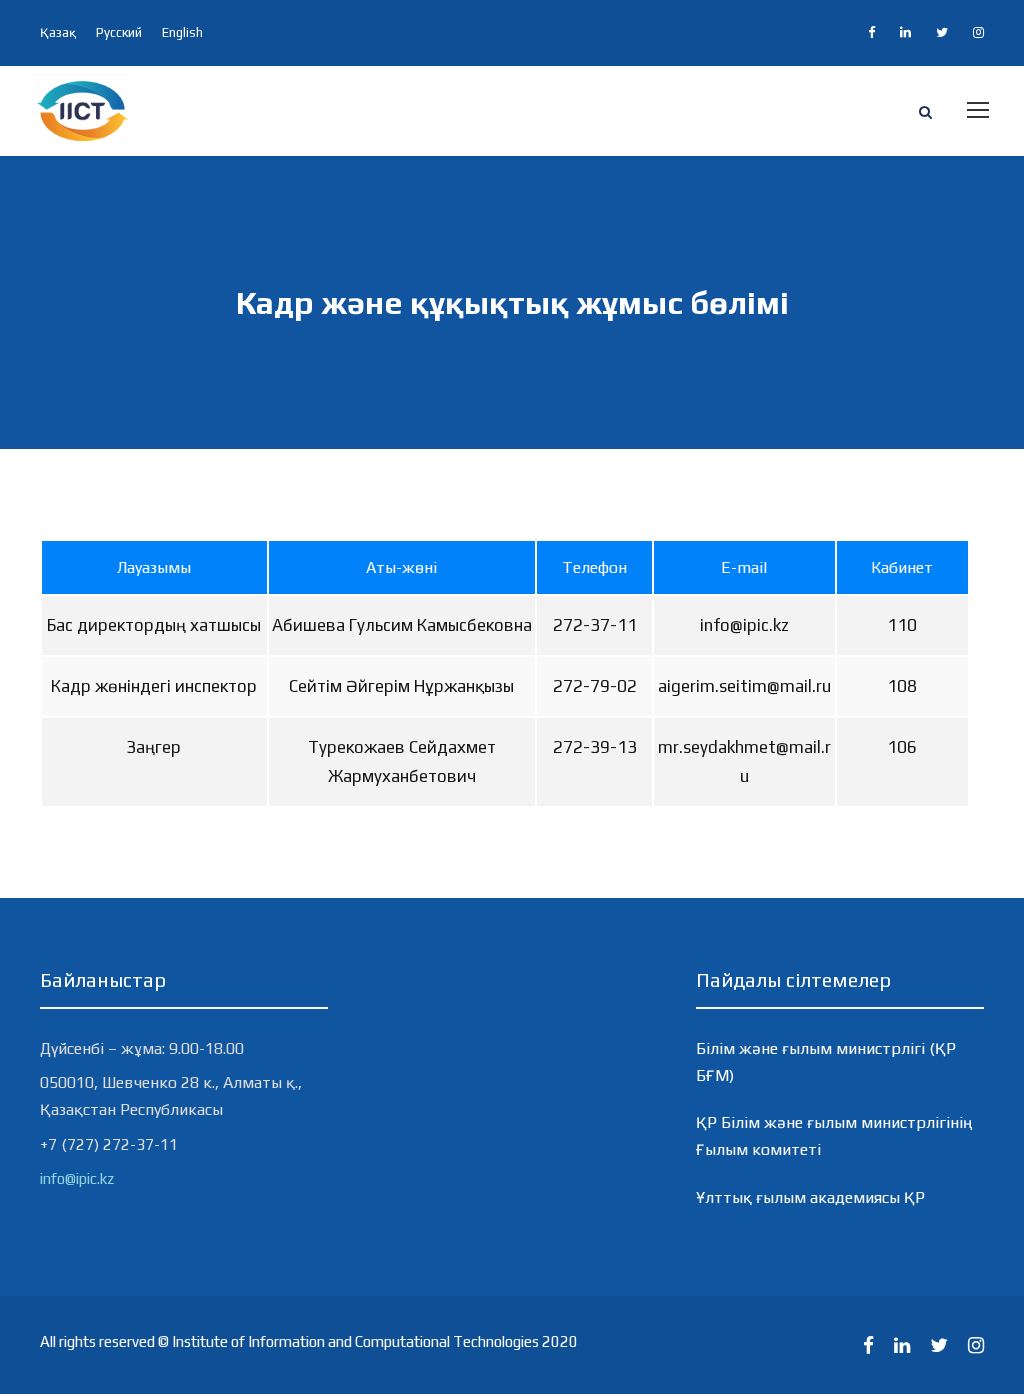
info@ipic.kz (77, 1178)
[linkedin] (905, 32)
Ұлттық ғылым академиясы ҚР (810, 1197)
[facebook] (871, 32)
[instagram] (978, 32)
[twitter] (942, 32)
